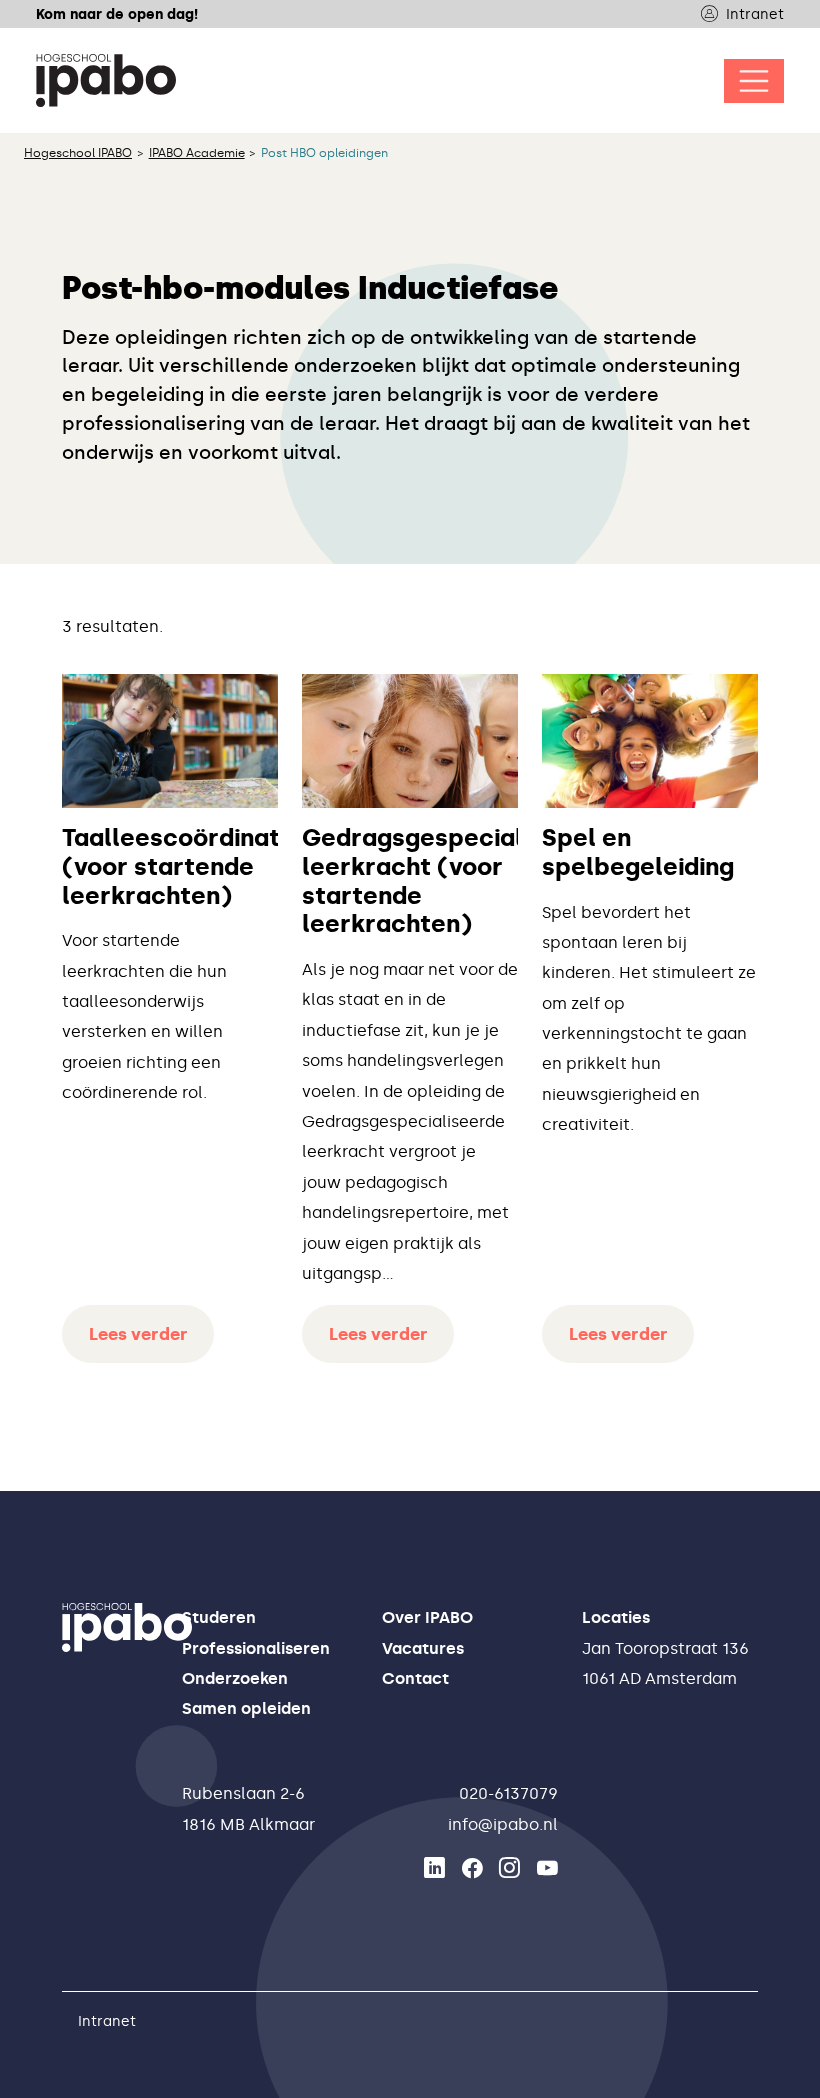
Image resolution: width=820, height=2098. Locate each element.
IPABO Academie (197, 153)
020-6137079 (508, 1793)
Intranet (755, 14)
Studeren (219, 1617)
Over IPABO (427, 1617)
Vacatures (423, 1648)
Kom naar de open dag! (117, 14)
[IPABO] (106, 80)
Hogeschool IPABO (78, 153)
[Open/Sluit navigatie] (754, 81)
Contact (415, 1678)
